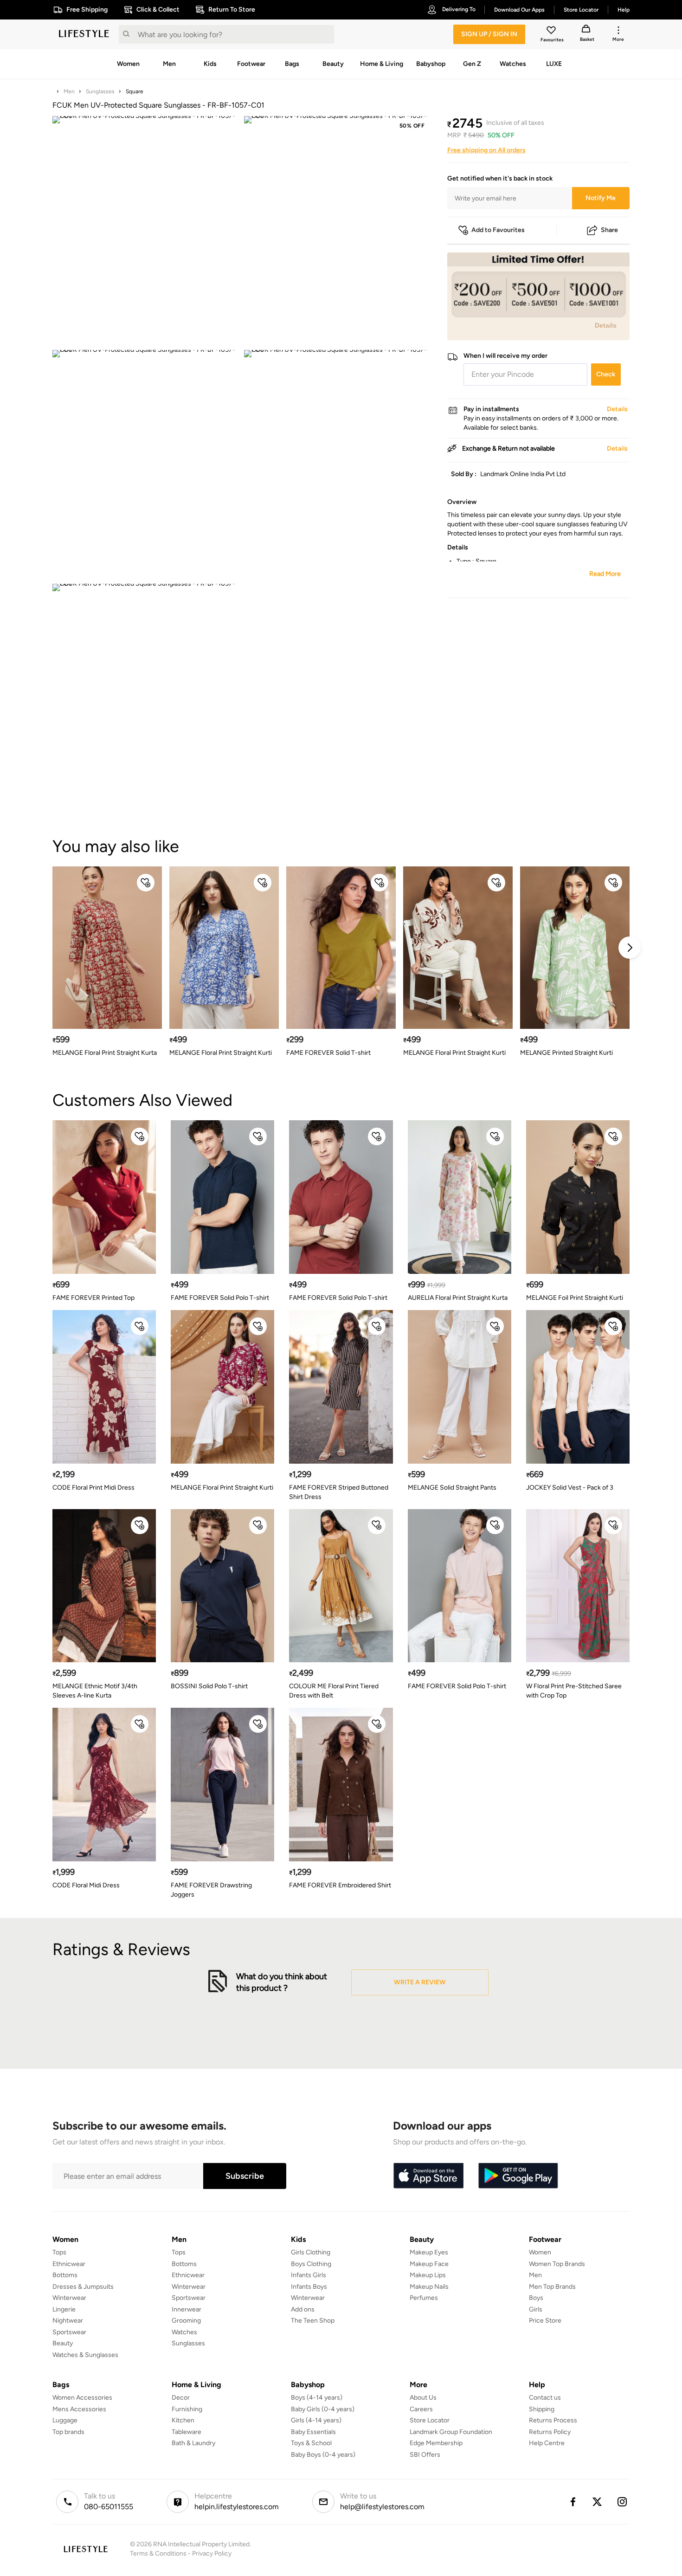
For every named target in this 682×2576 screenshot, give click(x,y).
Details (606, 325)
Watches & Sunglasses (85, 2355)
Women (540, 2252)
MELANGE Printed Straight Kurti (566, 1053)
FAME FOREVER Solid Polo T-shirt (220, 1298)
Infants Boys (309, 2287)
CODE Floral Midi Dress (86, 1885)
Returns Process (553, 2420)
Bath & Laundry (193, 2443)
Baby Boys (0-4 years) (323, 2455)
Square (135, 91)
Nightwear (68, 2321)
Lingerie (64, 2309)
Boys (536, 2298)
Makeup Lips (428, 2275)
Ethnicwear (69, 2264)
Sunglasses (100, 91)
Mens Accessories (79, 2409)
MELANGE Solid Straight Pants (452, 1488)
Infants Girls (309, 2275)
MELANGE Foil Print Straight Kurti (575, 1298)
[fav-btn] (146, 883)
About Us (423, 2398)
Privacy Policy (212, 2553)
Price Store (545, 2321)
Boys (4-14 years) (317, 2398)
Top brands (68, 2432)
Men (69, 91)
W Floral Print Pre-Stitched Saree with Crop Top (574, 1691)
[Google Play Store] (518, 2176)
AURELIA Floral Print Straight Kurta (458, 1298)
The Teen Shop (313, 2321)
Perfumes (424, 2298)
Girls (536, 2309)
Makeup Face (429, 2264)
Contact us (545, 2398)
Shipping (542, 2409)
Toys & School (311, 2443)
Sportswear (69, 2332)
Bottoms (65, 2275)
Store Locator (430, 2420)
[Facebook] (573, 2502)
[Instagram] (623, 2502)
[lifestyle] (84, 34)
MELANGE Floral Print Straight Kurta (105, 1053)
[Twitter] (598, 2502)
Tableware (187, 2432)
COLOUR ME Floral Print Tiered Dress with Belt (334, 1691)
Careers (421, 2409)
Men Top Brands (552, 2287)
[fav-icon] (552, 32)
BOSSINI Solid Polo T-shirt (209, 1686)
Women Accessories (82, 2398)
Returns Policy (550, 2432)
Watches (184, 2332)
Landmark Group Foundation (451, 2432)
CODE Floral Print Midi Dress (93, 1488)
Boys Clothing (311, 2264)
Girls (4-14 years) (316, 2420)
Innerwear (187, 2309)
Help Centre (547, 2443)
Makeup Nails (429, 2287)
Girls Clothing (311, 2252)
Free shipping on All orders (486, 150)
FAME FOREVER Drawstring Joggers (211, 1890)
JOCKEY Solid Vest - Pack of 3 (570, 1488)
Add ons (303, 2309)
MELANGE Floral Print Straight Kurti (221, 1053)
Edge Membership (436, 2443)
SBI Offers (425, 2455)
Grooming (186, 2321)
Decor (181, 2398)
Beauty (63, 2343)
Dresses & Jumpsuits (83, 2287)
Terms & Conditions (158, 2553)
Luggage (65, 2420)
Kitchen (183, 2420)
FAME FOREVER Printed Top (93, 1298)
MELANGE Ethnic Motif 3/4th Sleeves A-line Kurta (95, 1691)
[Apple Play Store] (428, 2176)
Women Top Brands (557, 2264)
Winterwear (69, 2298)
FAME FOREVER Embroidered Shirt (340, 1885)
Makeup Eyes (429, 2252)
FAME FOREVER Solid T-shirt (328, 1053)
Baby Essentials (313, 2432)
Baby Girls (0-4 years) (323, 2409)
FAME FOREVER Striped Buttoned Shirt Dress (339, 1492)
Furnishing (187, 2409)
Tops (59, 2252)
